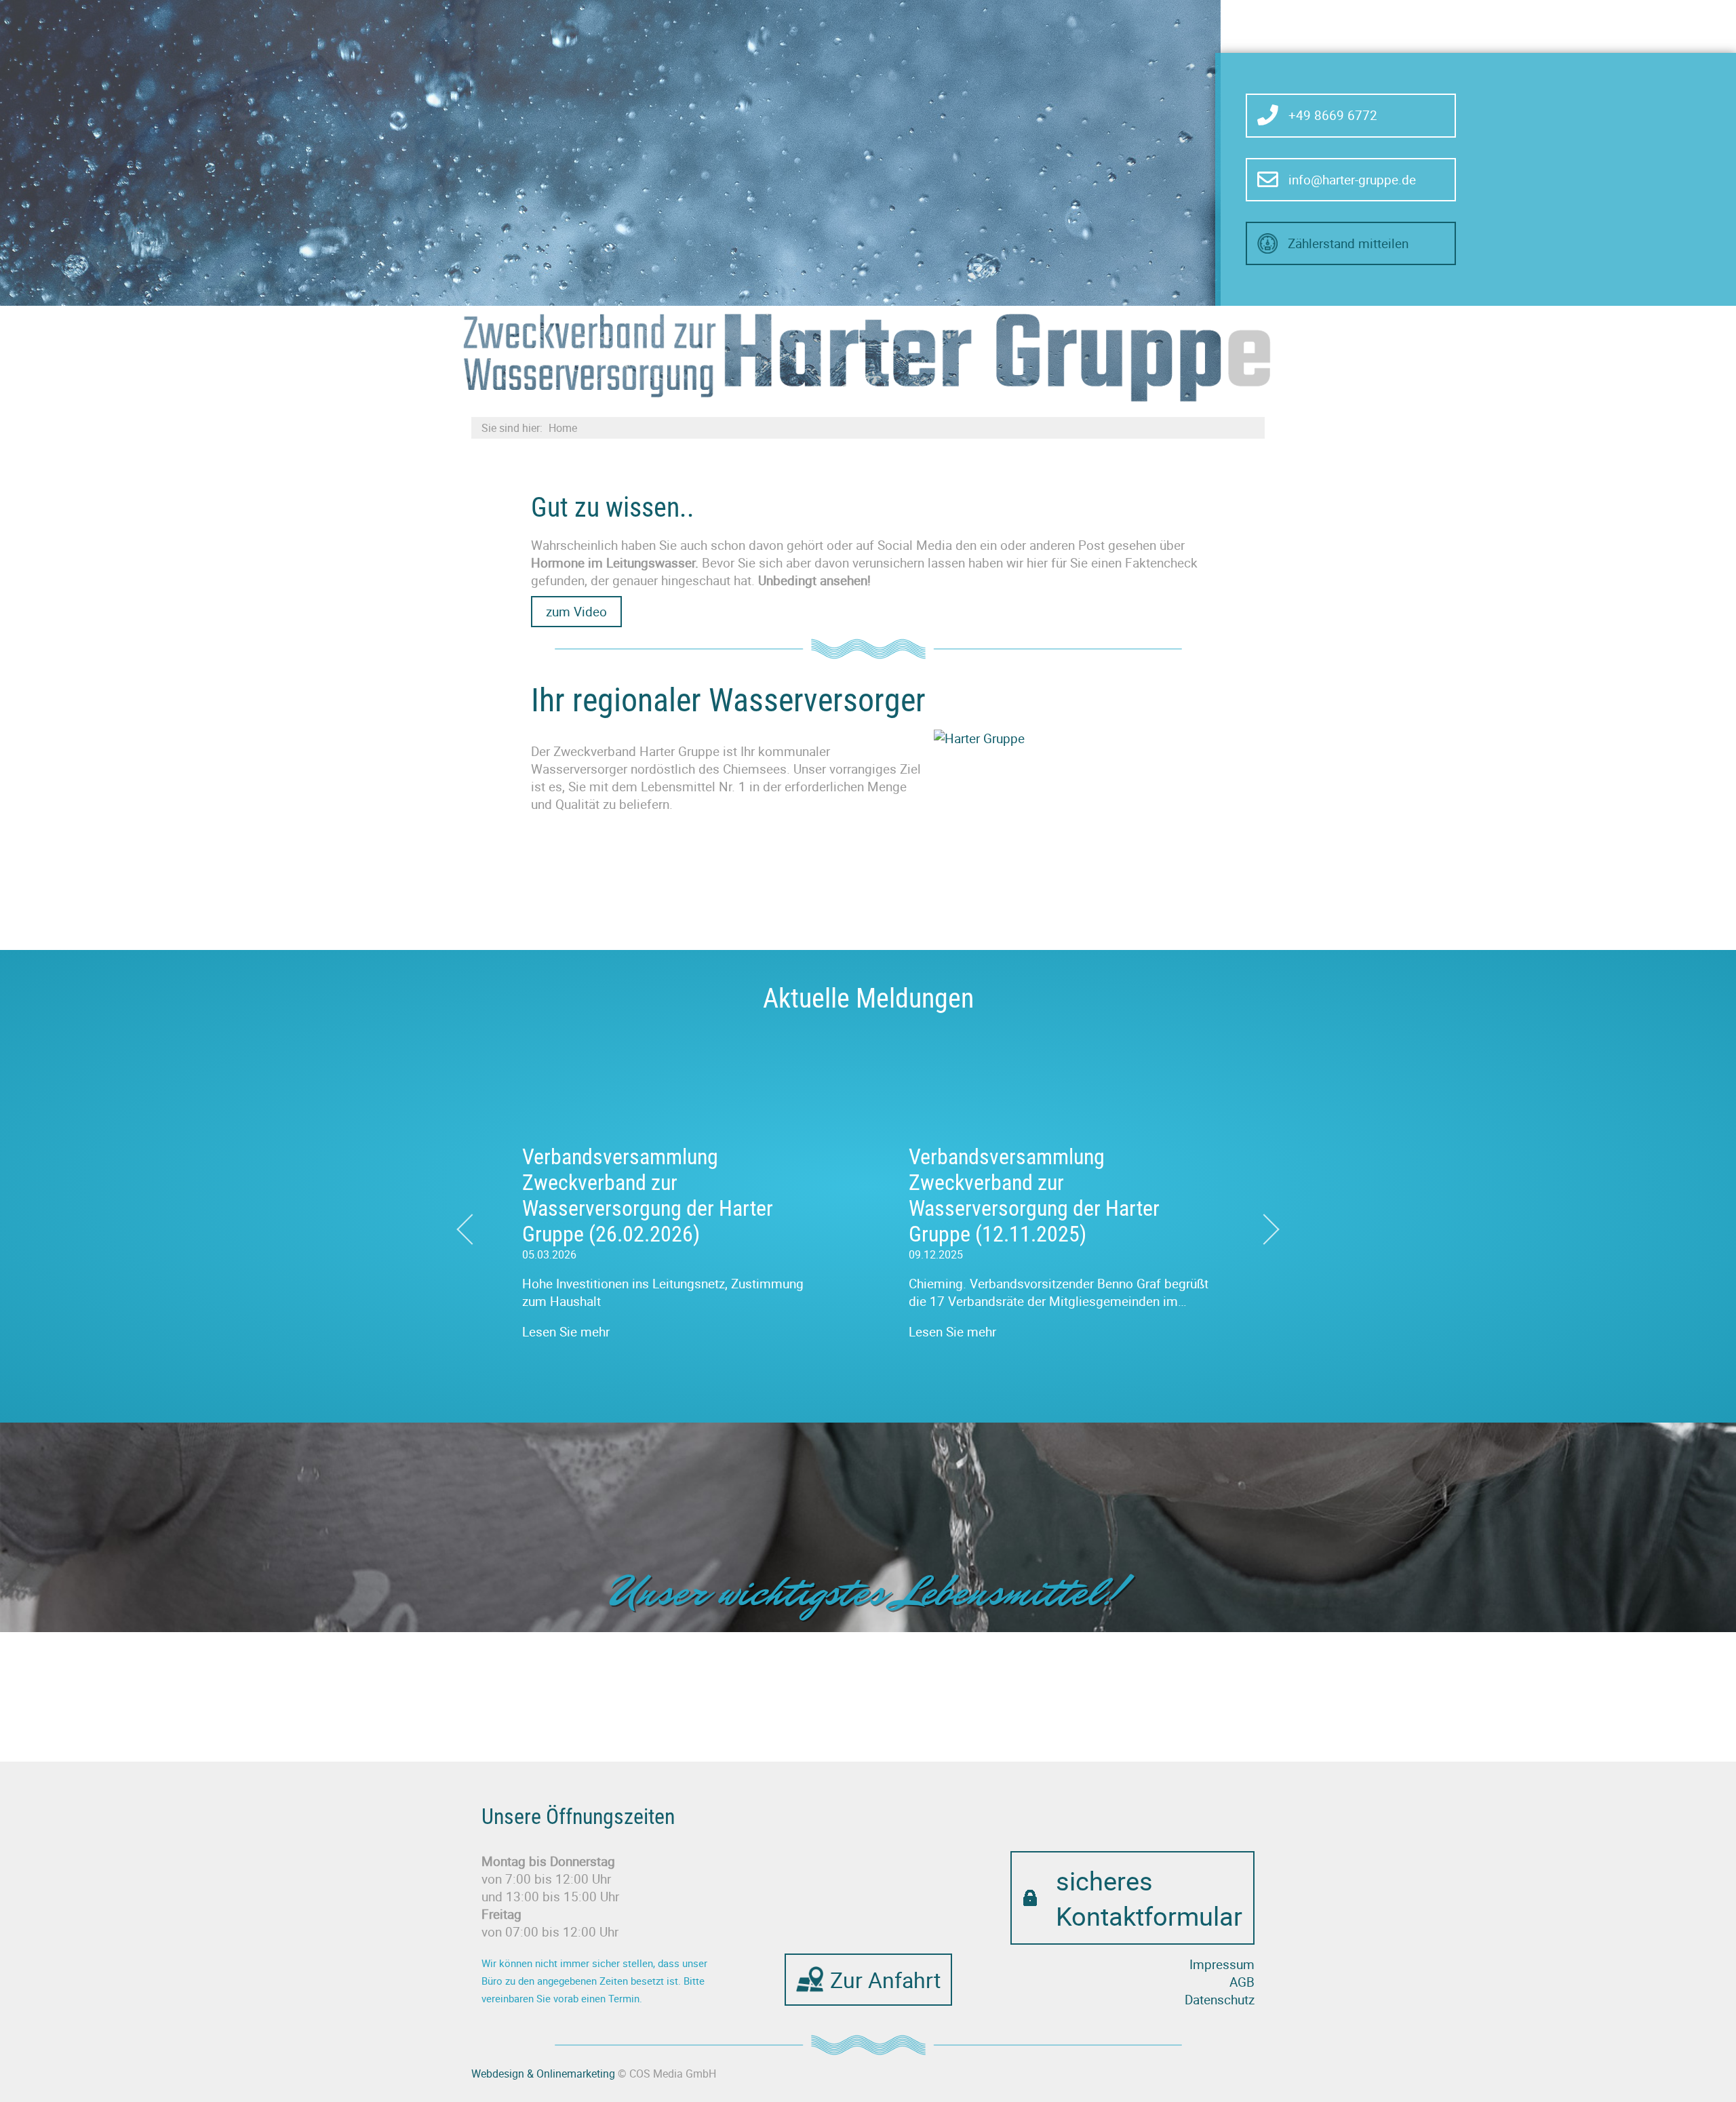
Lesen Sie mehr (566, 1332)
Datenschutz (1220, 2000)
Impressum (1222, 1964)
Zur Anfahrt (885, 1980)
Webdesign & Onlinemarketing (543, 2074)
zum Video (576, 612)
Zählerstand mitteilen (1348, 243)
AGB (1242, 1982)
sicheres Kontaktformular (1149, 1898)
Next (1268, 1218)
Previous (468, 1218)
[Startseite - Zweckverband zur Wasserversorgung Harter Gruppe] (868, 356)
